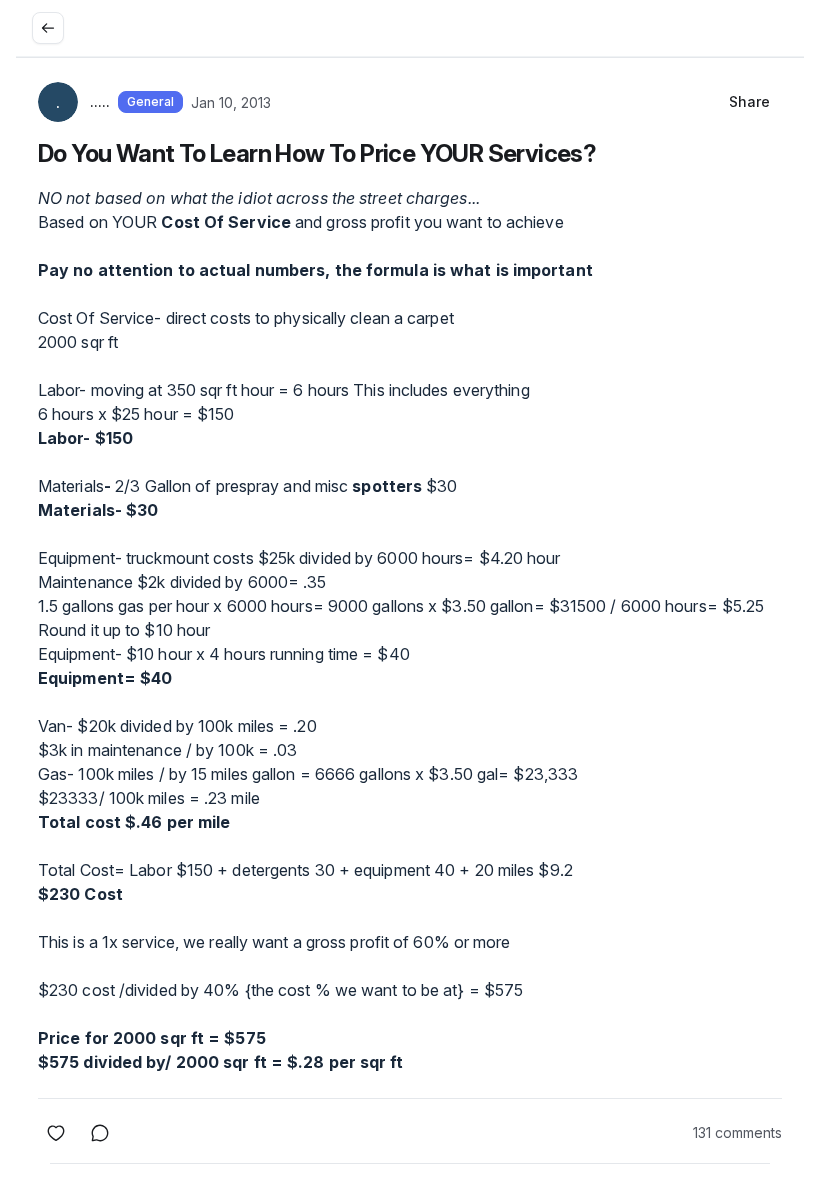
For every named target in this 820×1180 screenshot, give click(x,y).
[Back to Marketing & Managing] (48, 28)
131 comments (737, 1132)
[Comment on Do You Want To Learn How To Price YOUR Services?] (100, 1133)
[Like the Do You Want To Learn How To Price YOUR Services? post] (56, 1133)
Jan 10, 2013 (231, 102)
